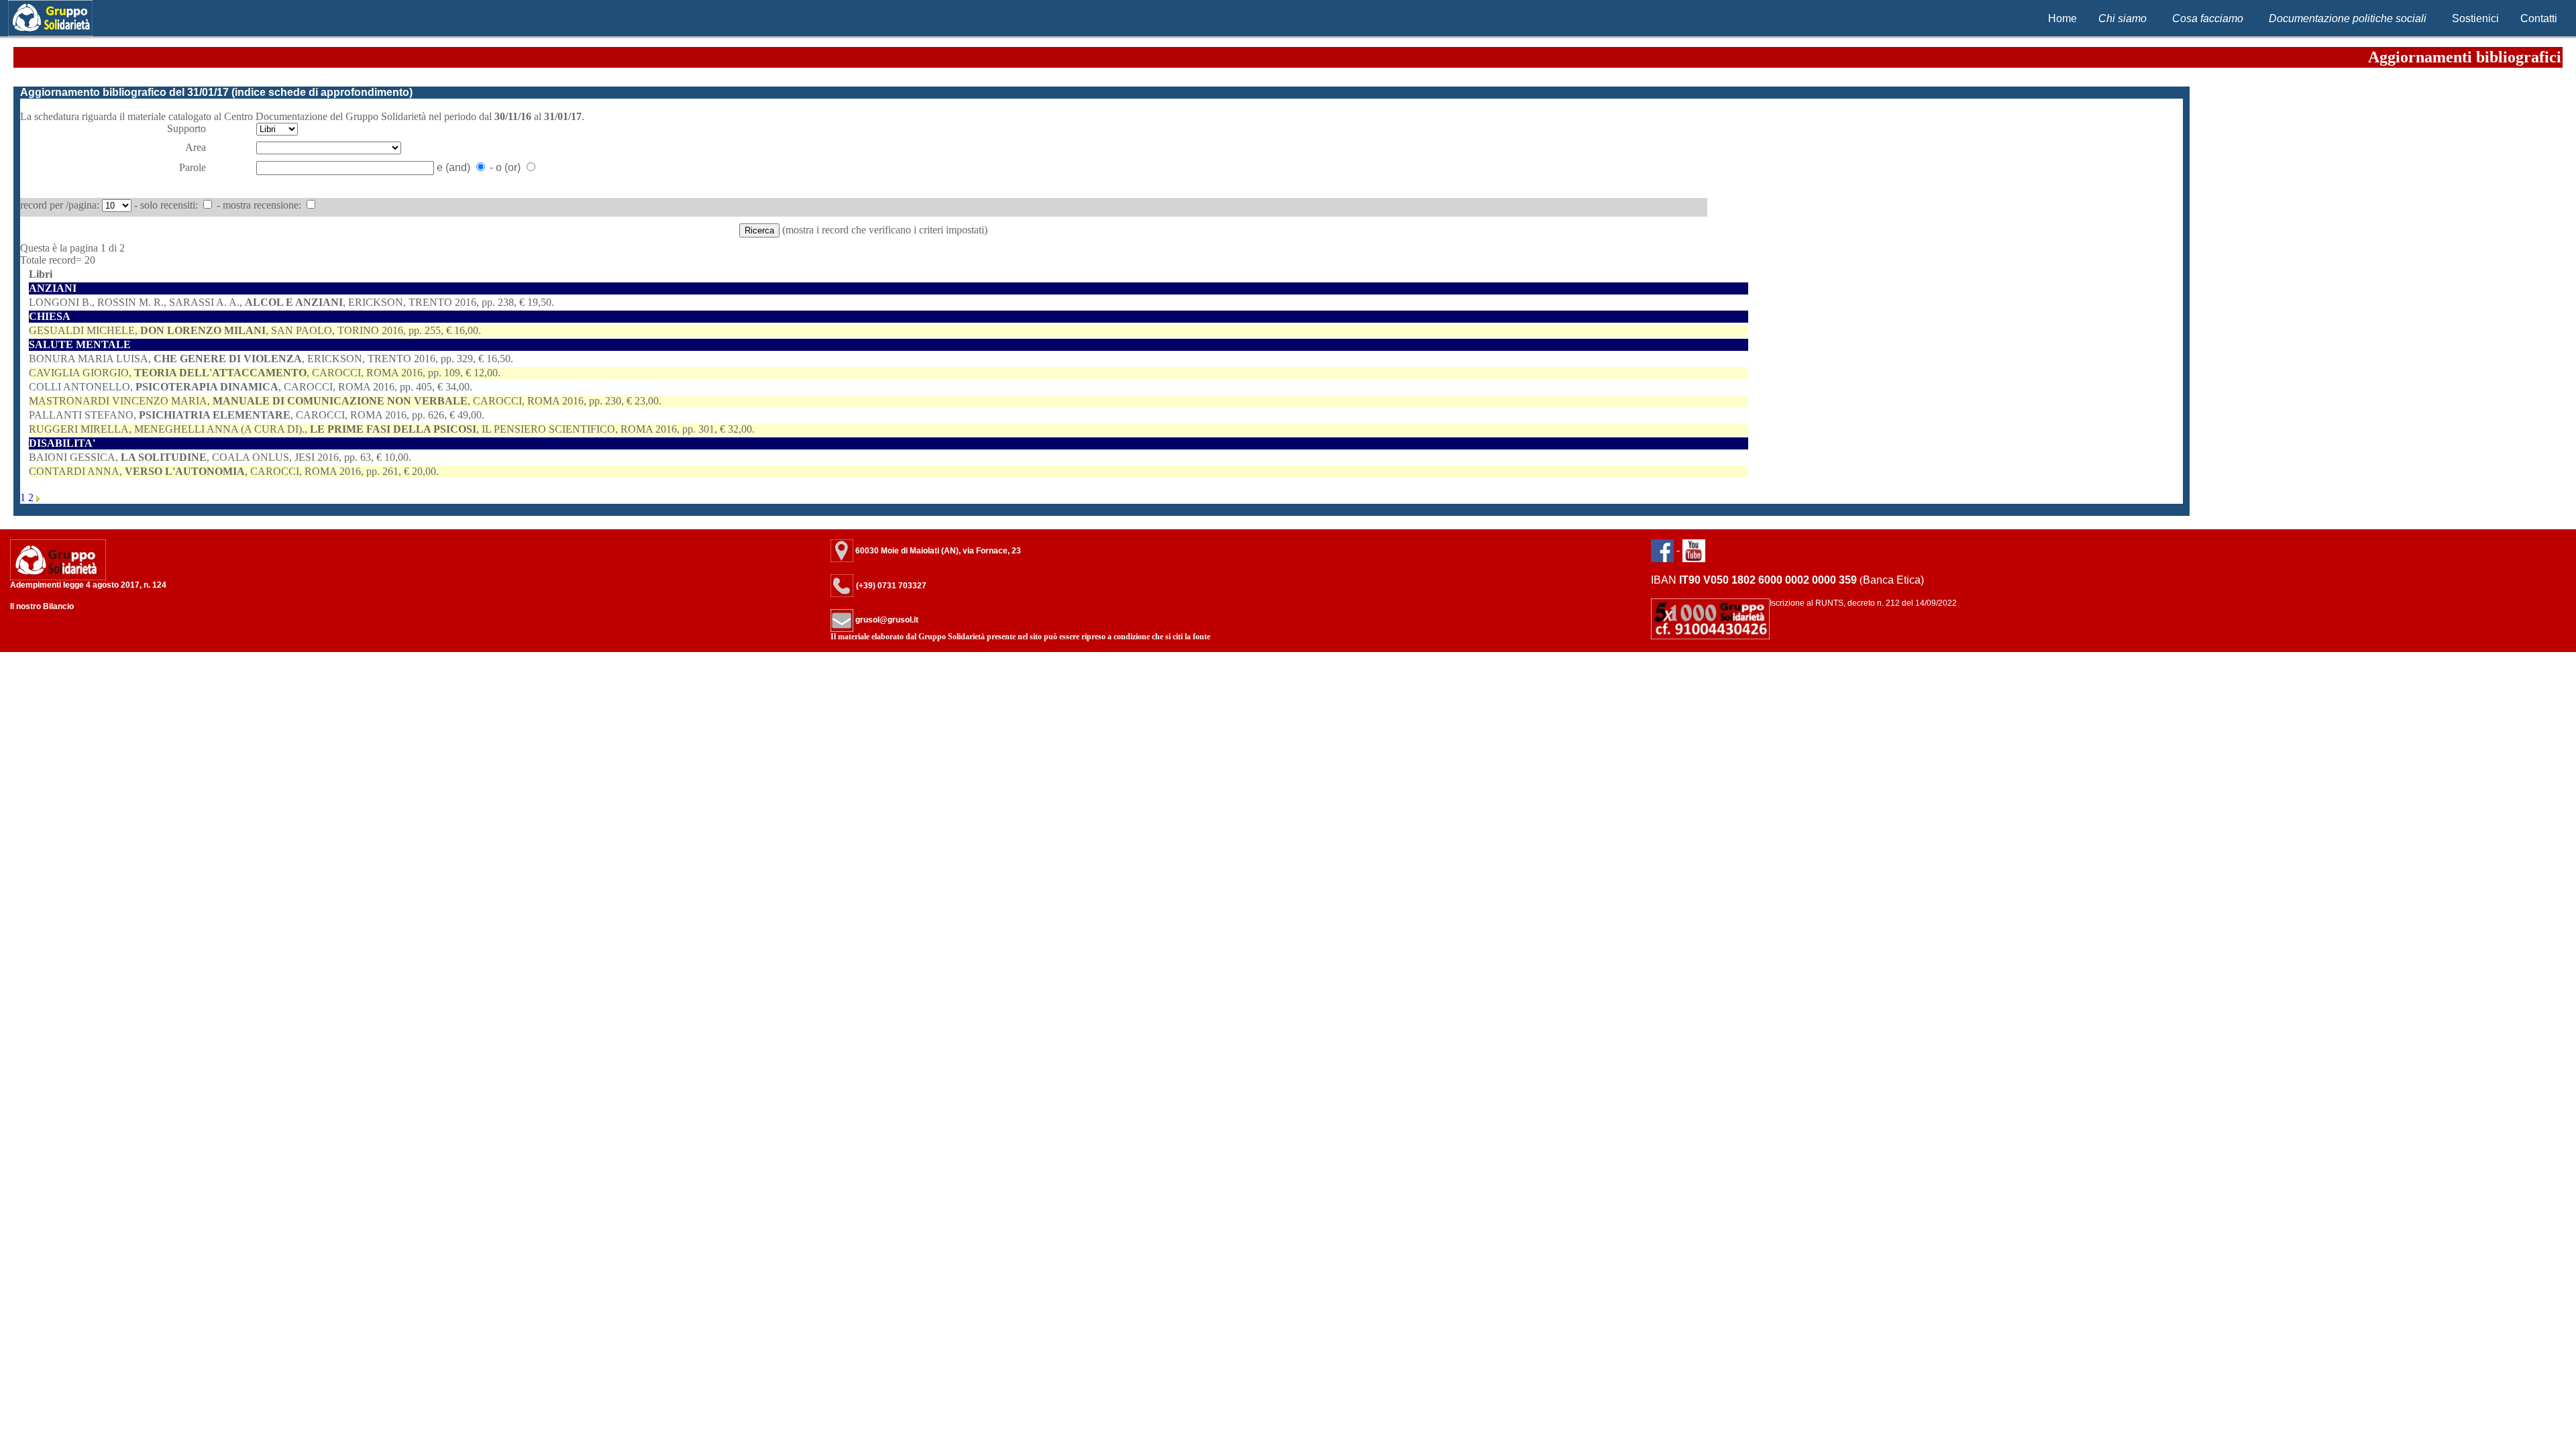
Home (2062, 18)
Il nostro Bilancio (42, 606)
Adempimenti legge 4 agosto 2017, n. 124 (88, 585)
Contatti (2539, 18)
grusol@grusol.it (886, 620)
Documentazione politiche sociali (2348, 18)
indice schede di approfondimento (322, 92)
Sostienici (2475, 18)
